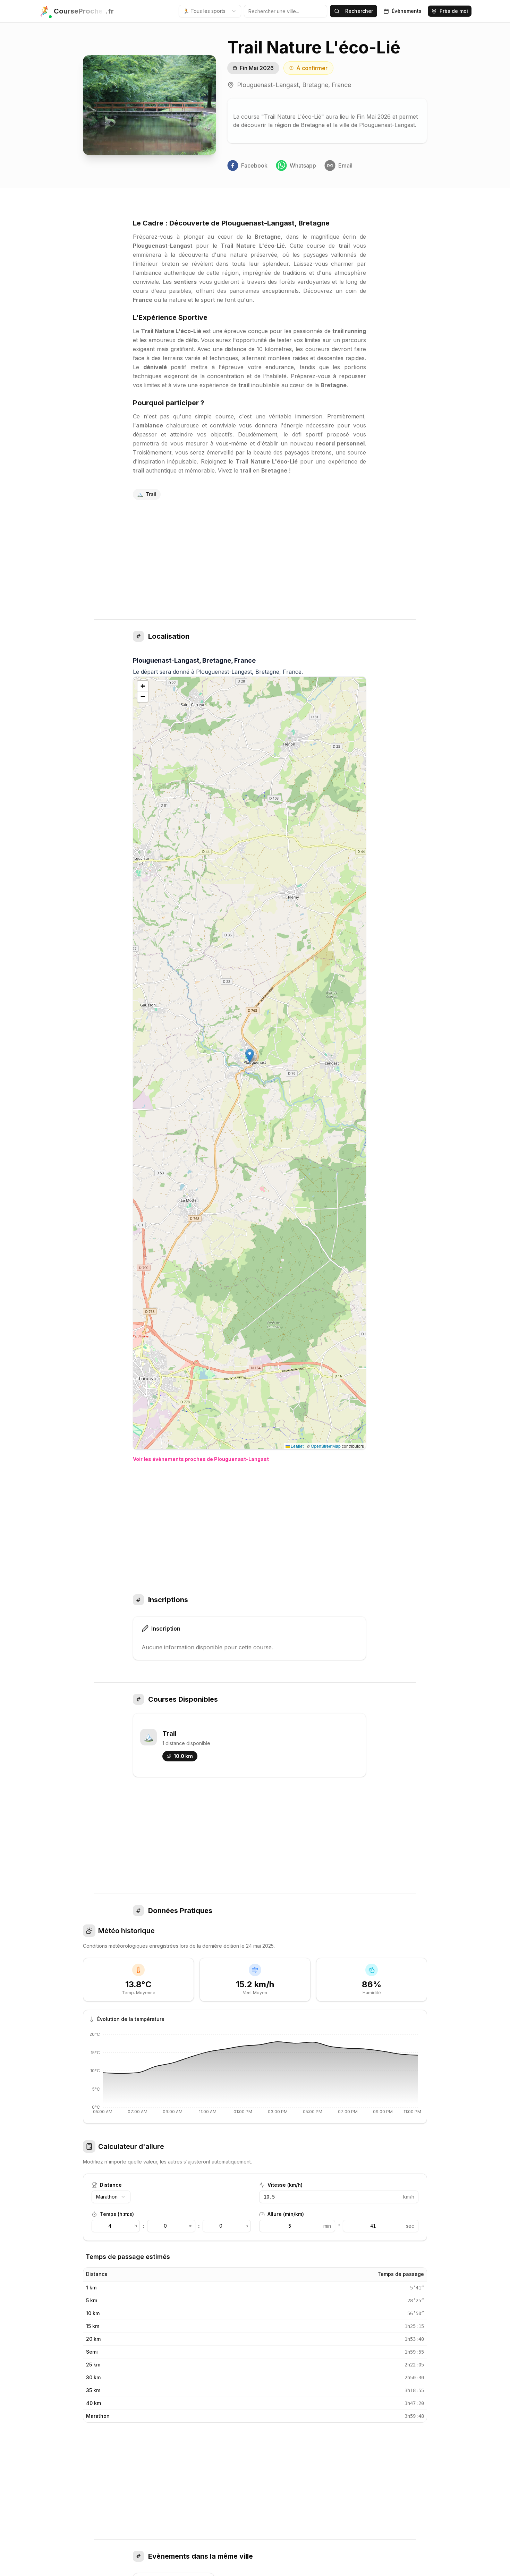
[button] (250, 1056)
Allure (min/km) (286, 2214)
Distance (111, 2185)
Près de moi (454, 11)
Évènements (407, 11)
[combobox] (210, 11)
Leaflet (297, 1446)
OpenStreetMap (326, 1446)
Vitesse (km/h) (285, 2185)
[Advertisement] (255, 560)
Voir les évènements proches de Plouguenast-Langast (201, 1459)
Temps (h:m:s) (117, 2214)
